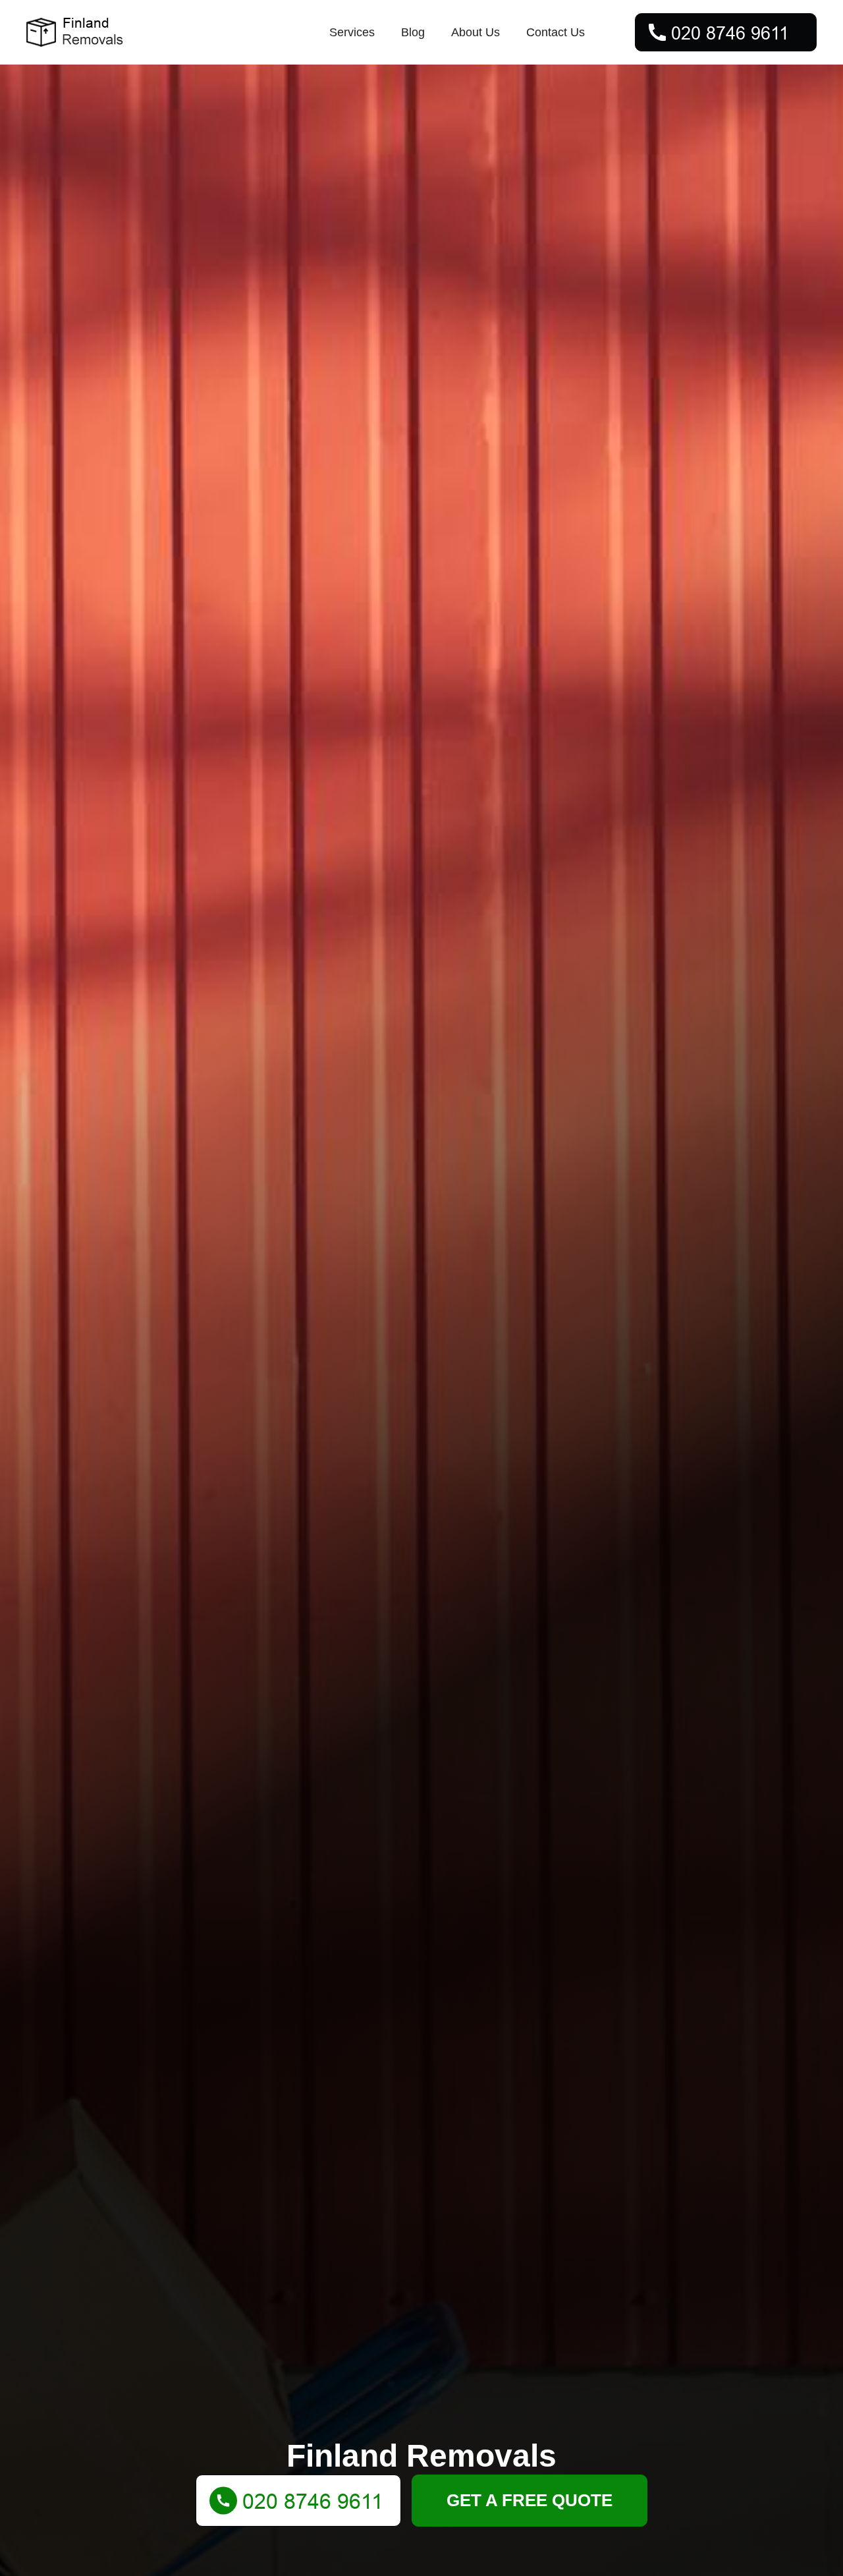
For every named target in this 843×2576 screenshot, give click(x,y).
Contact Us (556, 32)
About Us (476, 32)
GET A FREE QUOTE (530, 2500)
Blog (413, 32)
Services (352, 32)
